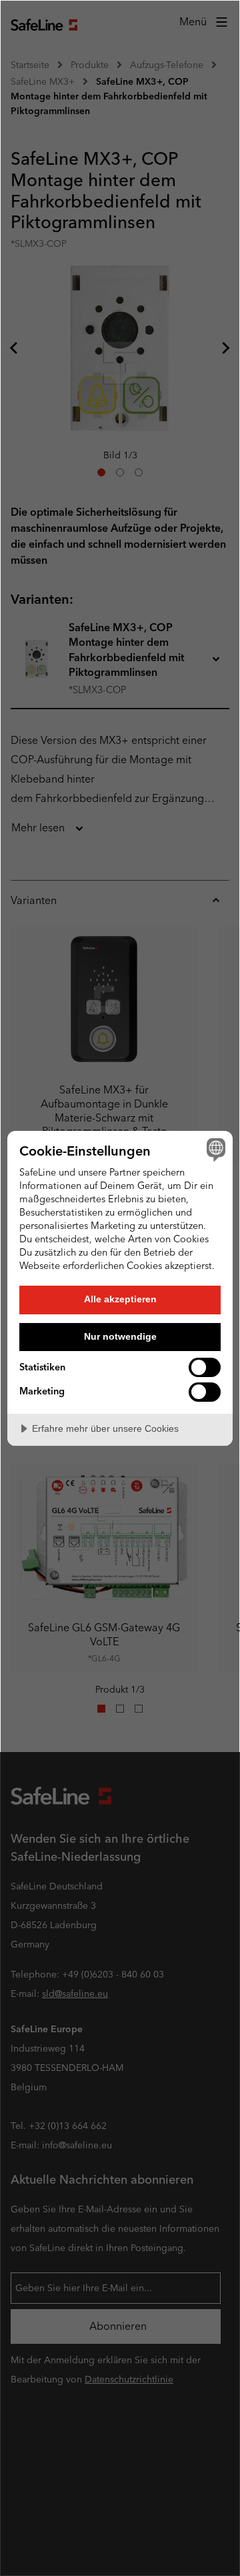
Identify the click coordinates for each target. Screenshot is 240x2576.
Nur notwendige (120, 1336)
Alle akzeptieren (120, 1299)
